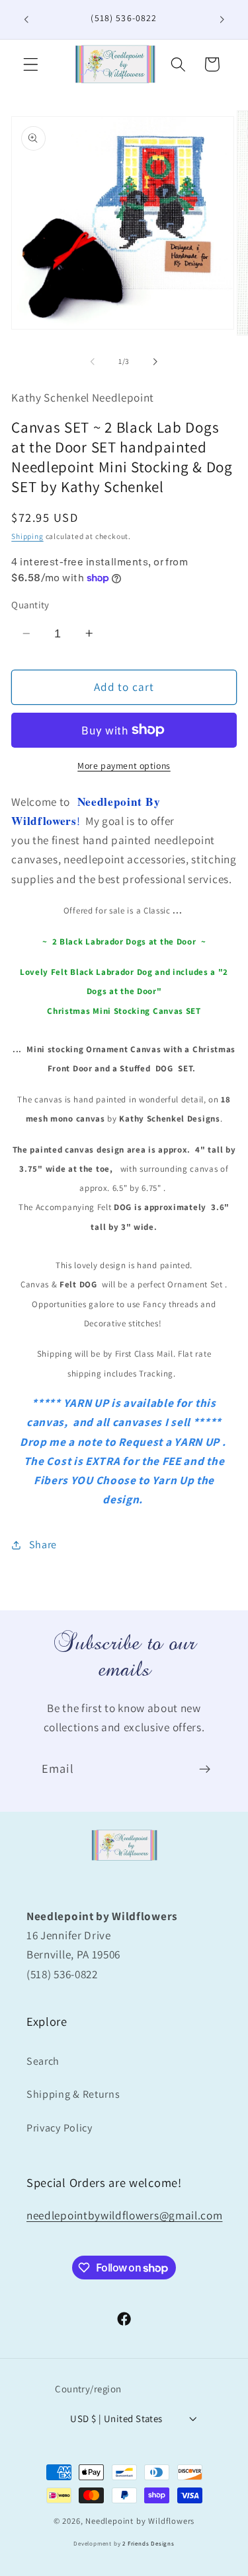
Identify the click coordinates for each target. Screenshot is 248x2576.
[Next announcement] (222, 19)
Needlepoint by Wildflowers (140, 2521)
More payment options (124, 766)
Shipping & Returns (73, 2094)
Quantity (30, 605)
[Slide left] (93, 361)
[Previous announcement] (26, 19)
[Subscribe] (205, 1769)
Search (43, 2061)
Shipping (27, 536)
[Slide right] (155, 361)
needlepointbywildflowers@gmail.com (124, 2215)
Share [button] (43, 1545)
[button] (31, 64)
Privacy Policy (60, 2128)
